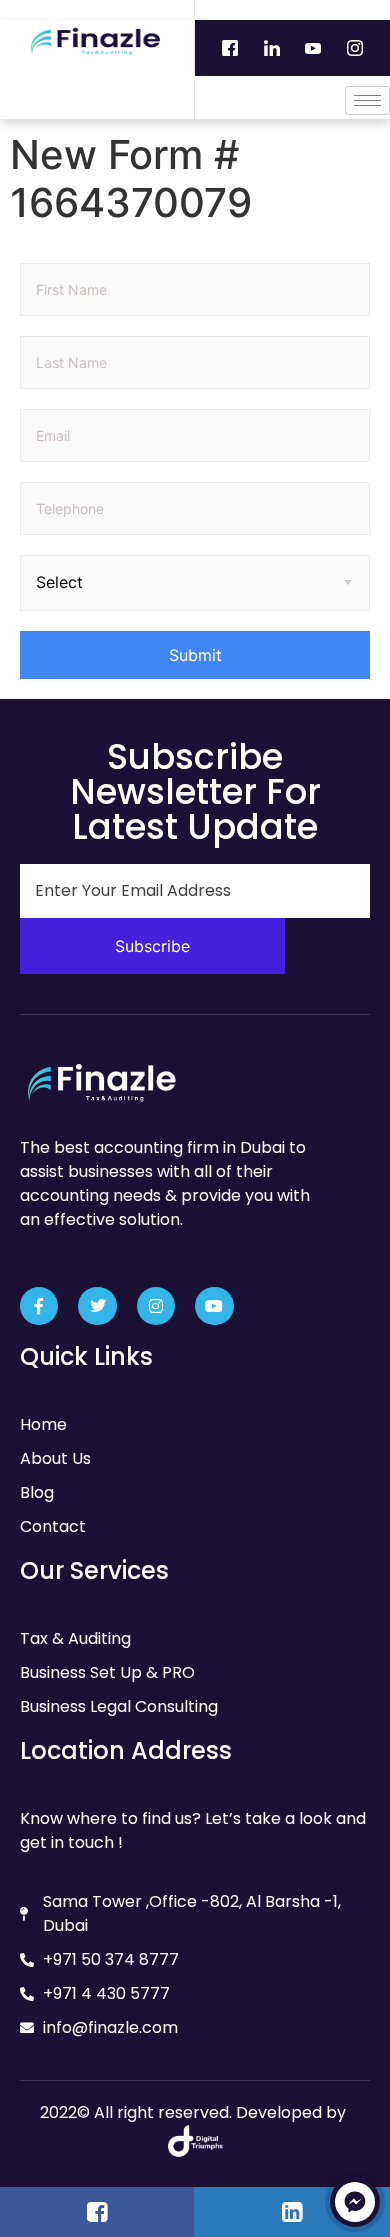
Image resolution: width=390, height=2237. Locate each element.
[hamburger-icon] (367, 100)
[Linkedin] (272, 48)
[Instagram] (354, 48)
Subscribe (152, 946)
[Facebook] (230, 48)
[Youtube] (313, 48)
